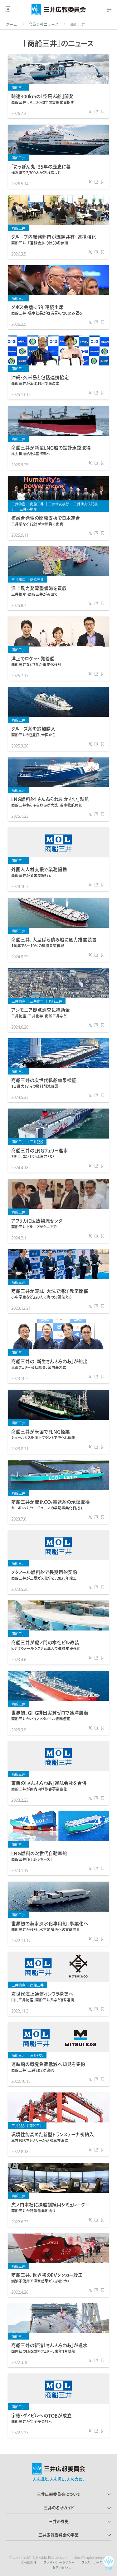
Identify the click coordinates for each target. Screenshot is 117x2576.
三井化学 (37, 1001)
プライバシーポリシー (59, 2562)
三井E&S (37, 1142)
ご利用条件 (29, 2562)
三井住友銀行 (59, 504)
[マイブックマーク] (8, 9)
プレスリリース (92, 2562)
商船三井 (18, 88)
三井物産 (18, 504)
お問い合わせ (62, 2567)
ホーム (12, 24)
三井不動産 (28, 509)
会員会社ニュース (44, 24)
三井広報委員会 (59, 11)
